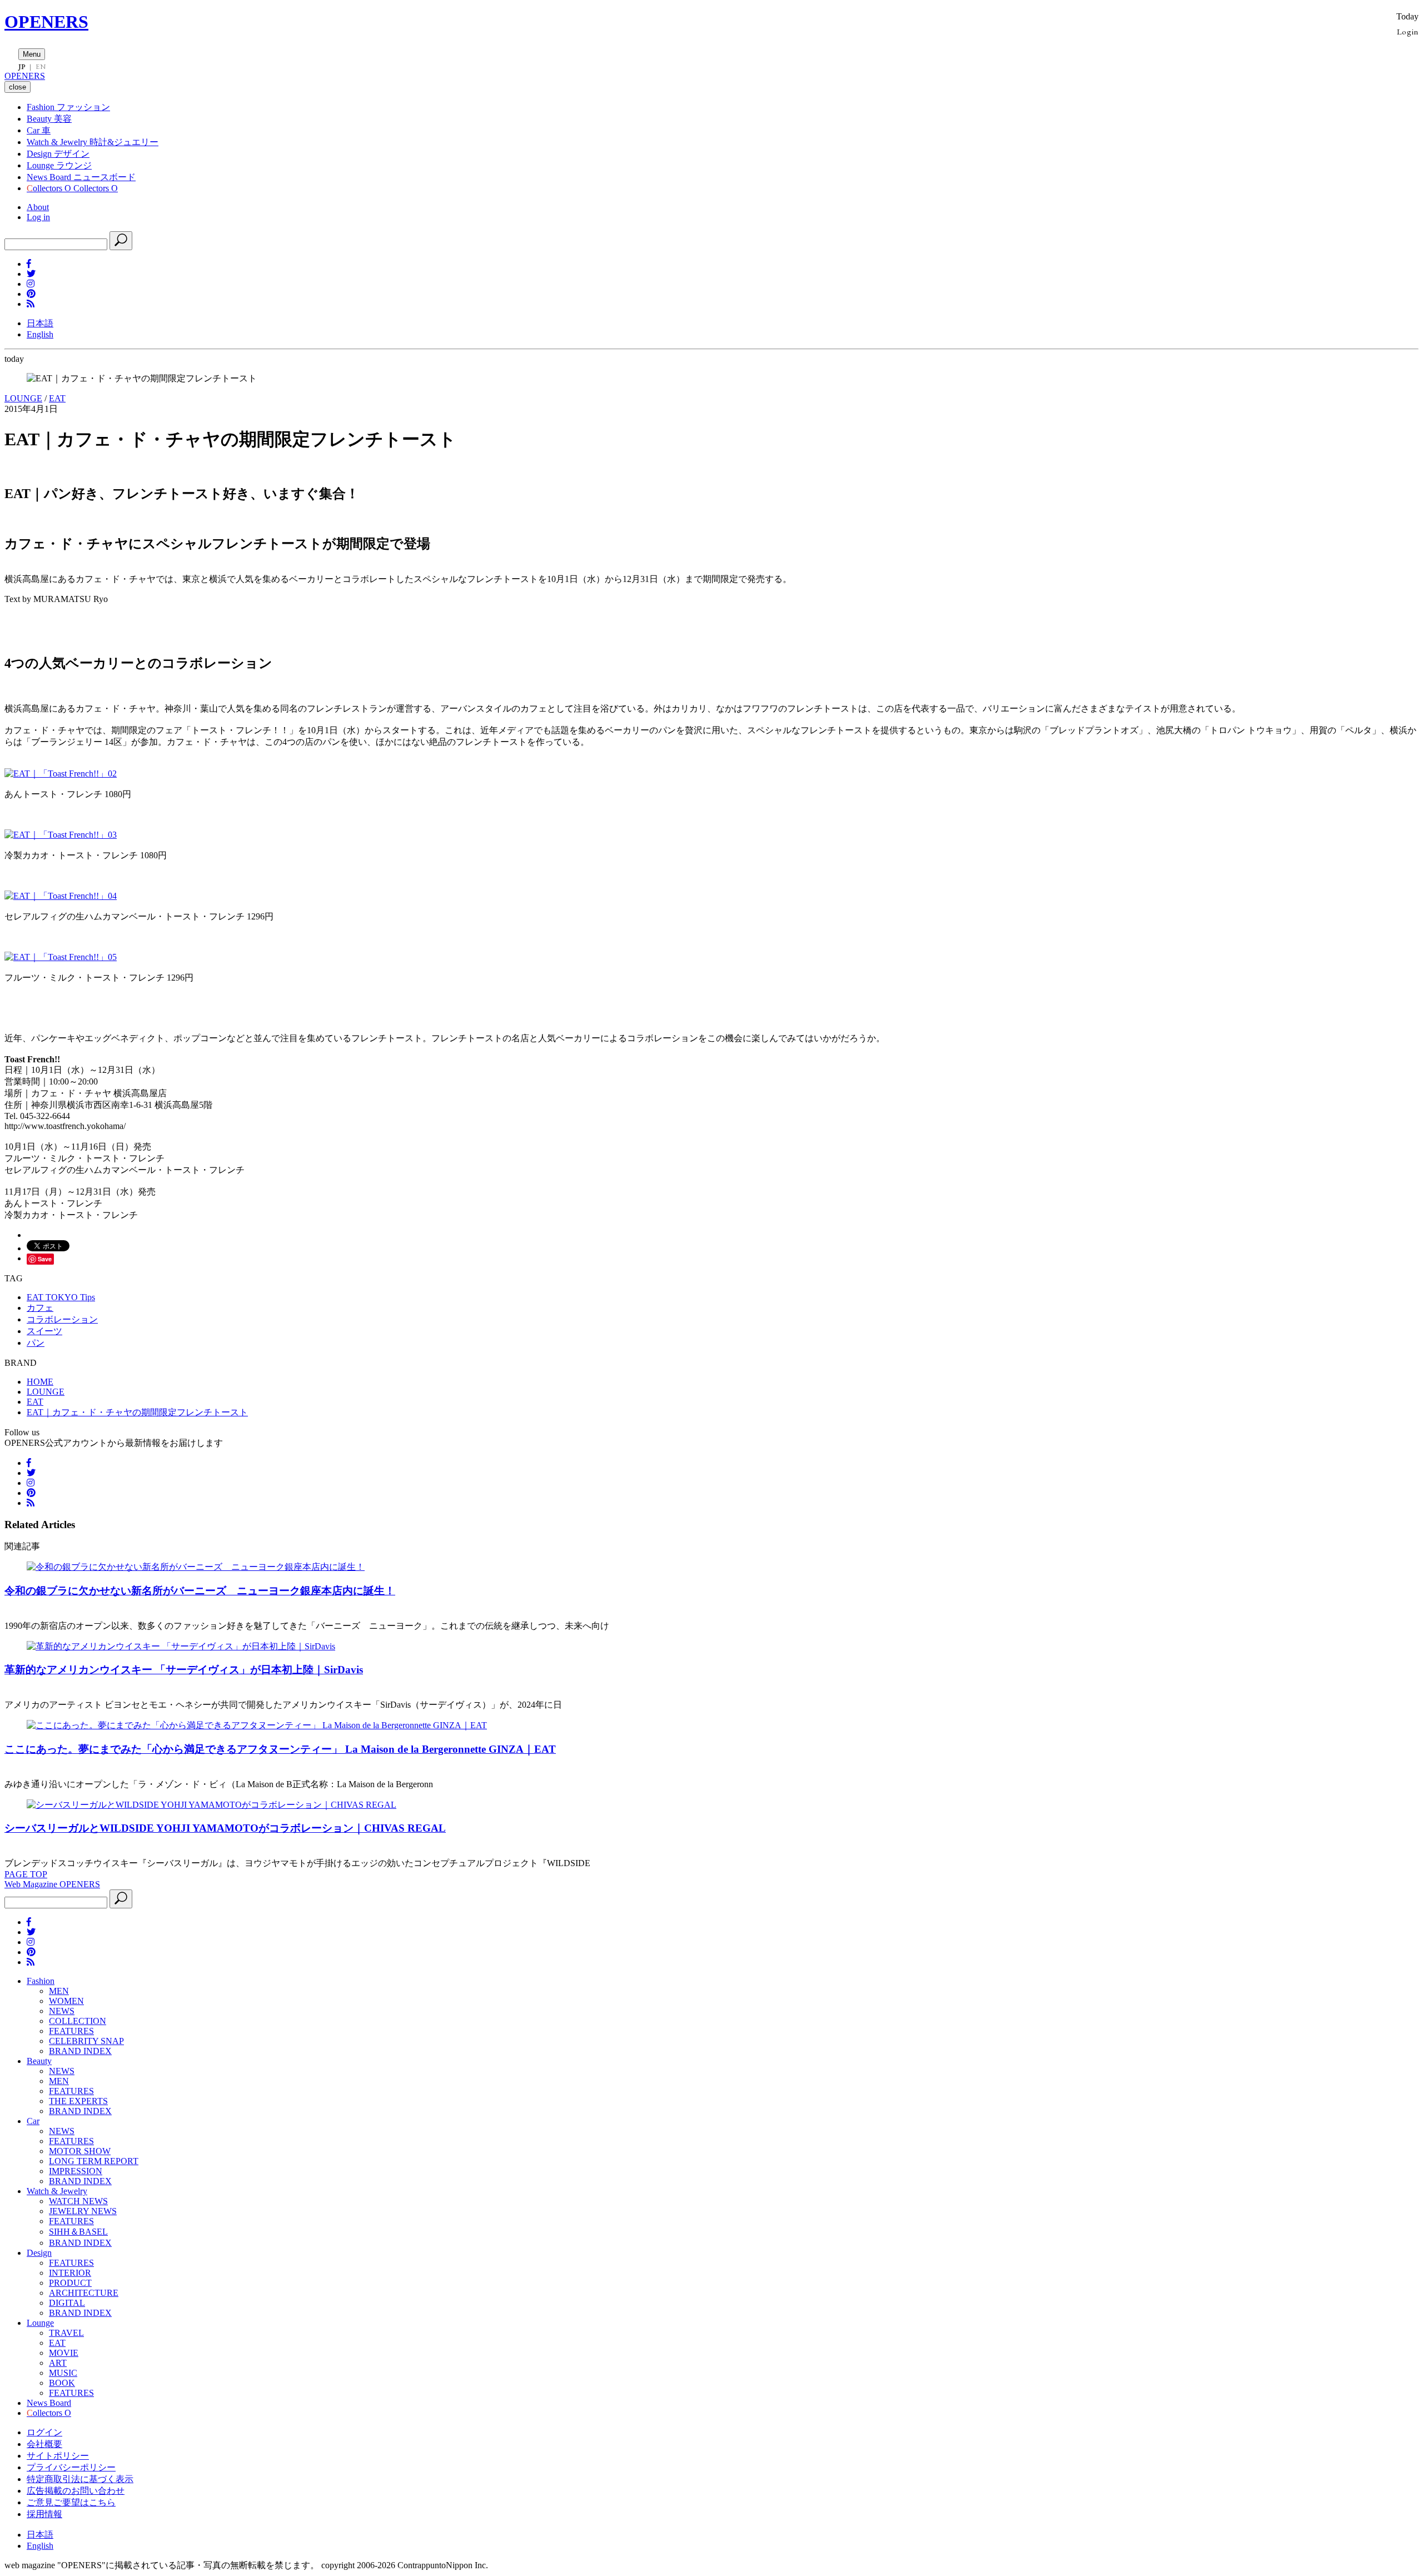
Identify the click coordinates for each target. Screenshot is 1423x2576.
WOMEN (66, 2001)
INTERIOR (70, 2273)
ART (58, 2363)
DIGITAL (67, 2303)
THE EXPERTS (78, 2101)
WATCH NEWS (78, 2201)
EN (41, 67)
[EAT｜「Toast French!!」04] (61, 896)
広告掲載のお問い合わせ (76, 2491)
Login (1408, 31)
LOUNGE (23, 398)
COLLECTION (78, 2021)
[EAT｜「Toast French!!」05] (61, 957)
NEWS (62, 2011)
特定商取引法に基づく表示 (80, 2479)
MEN (59, 1991)
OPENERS (46, 22)
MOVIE (64, 2353)
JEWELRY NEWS (83, 2211)
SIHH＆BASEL (78, 2232)
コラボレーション (62, 1319)
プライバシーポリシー (71, 2467)
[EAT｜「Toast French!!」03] (61, 835)
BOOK (62, 2383)
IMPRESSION (76, 2171)
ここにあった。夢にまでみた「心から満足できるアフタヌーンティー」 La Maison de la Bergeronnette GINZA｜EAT (280, 1749)
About (38, 207)
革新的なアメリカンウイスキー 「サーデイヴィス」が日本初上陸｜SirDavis (184, 1670)
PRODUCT (70, 2283)
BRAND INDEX (80, 2051)
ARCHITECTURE (84, 2293)
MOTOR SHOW (80, 2151)
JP (22, 67)
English (40, 334)
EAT (57, 398)
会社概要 (44, 2444)
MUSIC (63, 2373)
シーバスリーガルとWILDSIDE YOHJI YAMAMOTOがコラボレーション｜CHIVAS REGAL (225, 1828)
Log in (38, 217)
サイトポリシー (58, 2456)
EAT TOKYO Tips (61, 1297)
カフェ (40, 1308)
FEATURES (71, 2031)
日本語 (40, 323)
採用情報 (44, 2514)
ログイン (44, 2432)
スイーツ (44, 1331)
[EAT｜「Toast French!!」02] (61, 774)
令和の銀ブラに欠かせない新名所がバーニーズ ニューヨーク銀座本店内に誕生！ (200, 1591)
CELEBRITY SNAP (86, 2041)
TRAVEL (66, 2333)
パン (36, 1343)
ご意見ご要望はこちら (71, 2502)
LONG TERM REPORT (94, 2161)
